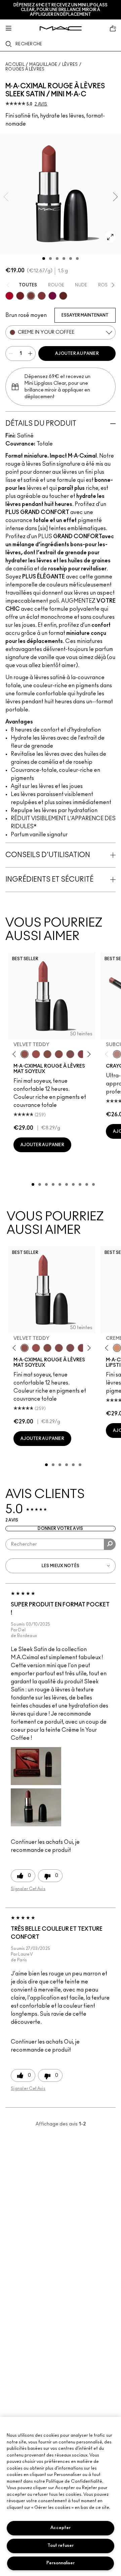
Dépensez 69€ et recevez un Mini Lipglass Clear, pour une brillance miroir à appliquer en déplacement (61, 10)
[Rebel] (52, 296)
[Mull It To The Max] (36, 1054)
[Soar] (70, 1054)
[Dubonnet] (20, 296)
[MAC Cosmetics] (61, 28)
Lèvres (70, 64)
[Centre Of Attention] (9, 296)
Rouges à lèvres (25, 69)
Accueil (15, 64)
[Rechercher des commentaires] (110, 1544)
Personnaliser (61, 2563)
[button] (36, 1766)
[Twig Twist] (82, 1054)
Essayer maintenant (85, 315)
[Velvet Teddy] (25, 1054)
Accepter (61, 2528)
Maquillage (43, 64)
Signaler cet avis (28, 1889)
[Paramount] (63, 296)
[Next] (88, 1054)
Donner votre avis (60, 1529)
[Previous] (16, 1054)
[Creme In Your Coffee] (31, 296)
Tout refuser (61, 2546)
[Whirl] (59, 1054)
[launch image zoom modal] (110, 237)
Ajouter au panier (77, 354)
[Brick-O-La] (42, 296)
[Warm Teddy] (47, 1054)
